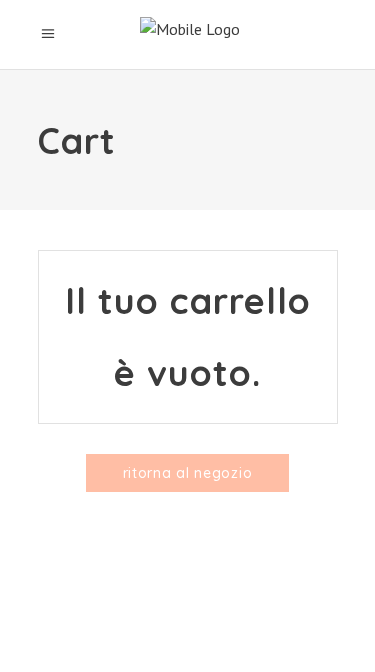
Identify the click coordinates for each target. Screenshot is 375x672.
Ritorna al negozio (188, 473)
